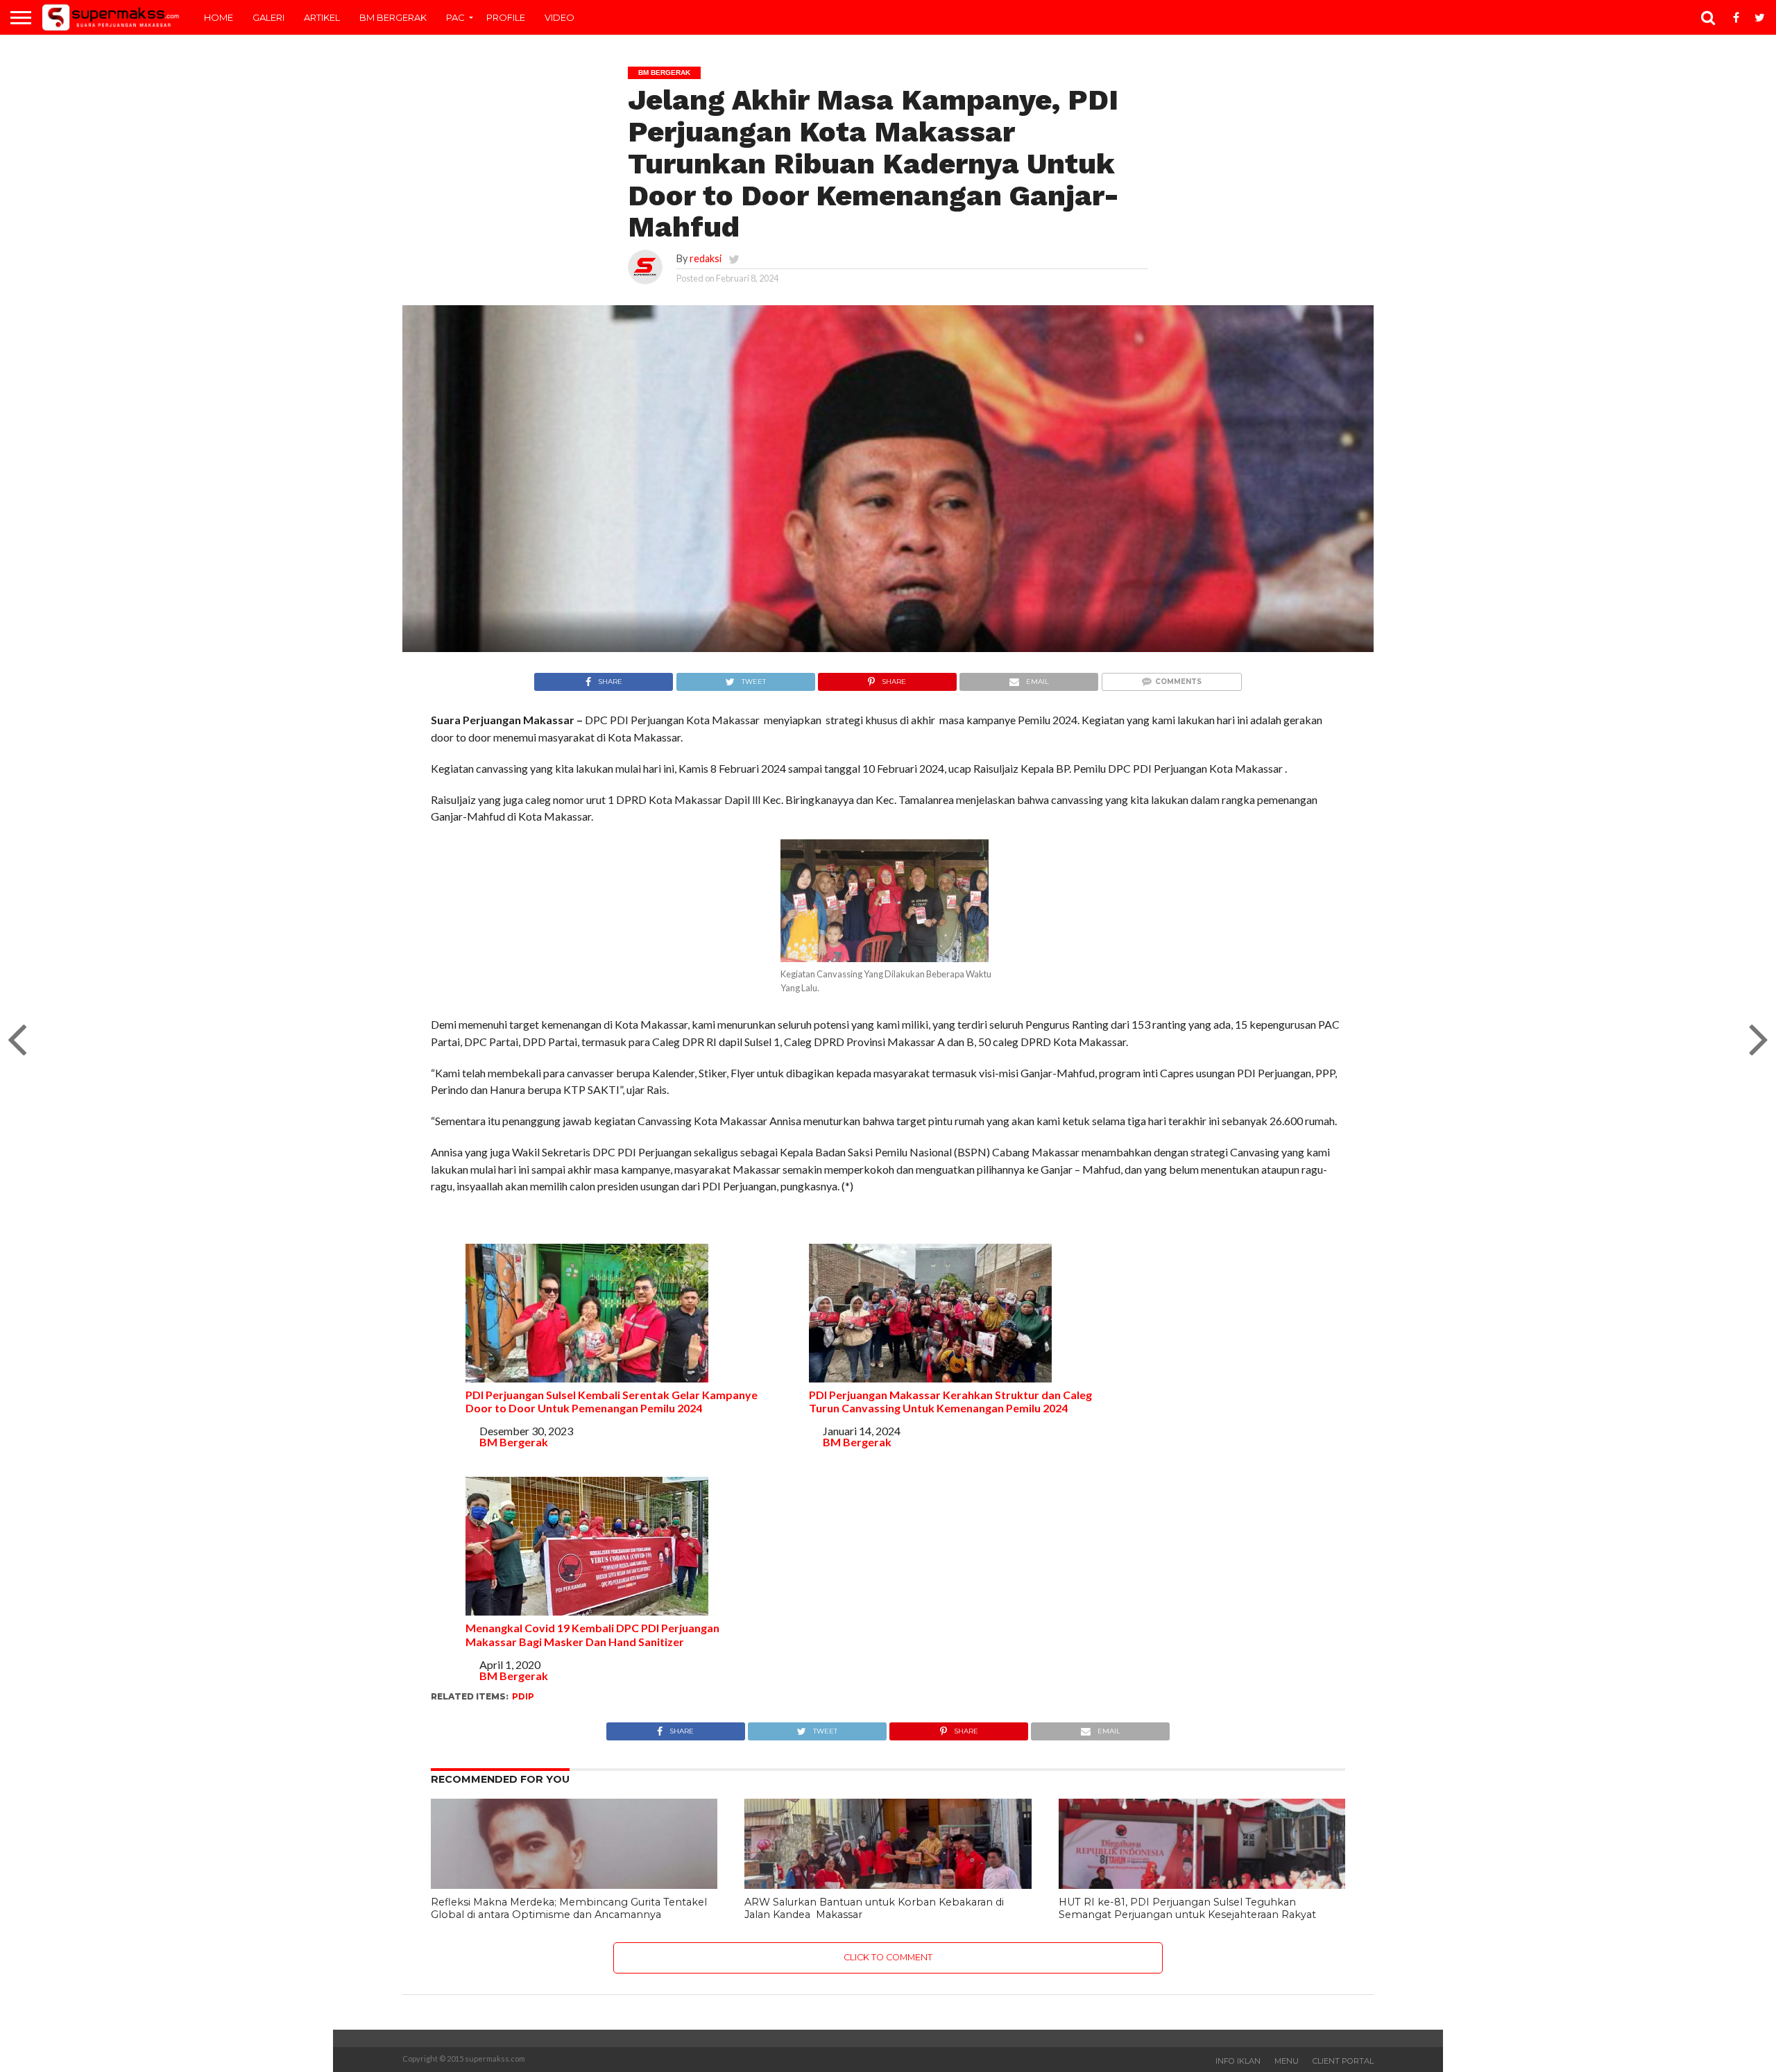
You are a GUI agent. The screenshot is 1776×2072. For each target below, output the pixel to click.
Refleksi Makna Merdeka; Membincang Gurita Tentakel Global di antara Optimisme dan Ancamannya (569, 1909)
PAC (455, 17)
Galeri (268, 17)
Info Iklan (1238, 2061)
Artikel (322, 17)
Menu (1287, 2061)
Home (219, 17)
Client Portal (1343, 2061)
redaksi (706, 258)
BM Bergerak (393, 17)
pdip (523, 1696)
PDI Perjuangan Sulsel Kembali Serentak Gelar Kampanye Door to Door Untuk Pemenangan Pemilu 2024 (612, 1401)
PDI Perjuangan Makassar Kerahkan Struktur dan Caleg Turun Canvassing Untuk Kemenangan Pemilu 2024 (951, 1401)
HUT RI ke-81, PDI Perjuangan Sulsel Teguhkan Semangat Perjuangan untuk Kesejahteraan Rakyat (1187, 1909)
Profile (506, 17)
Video (560, 17)
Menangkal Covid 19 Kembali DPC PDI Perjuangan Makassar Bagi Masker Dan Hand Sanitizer (592, 1634)
